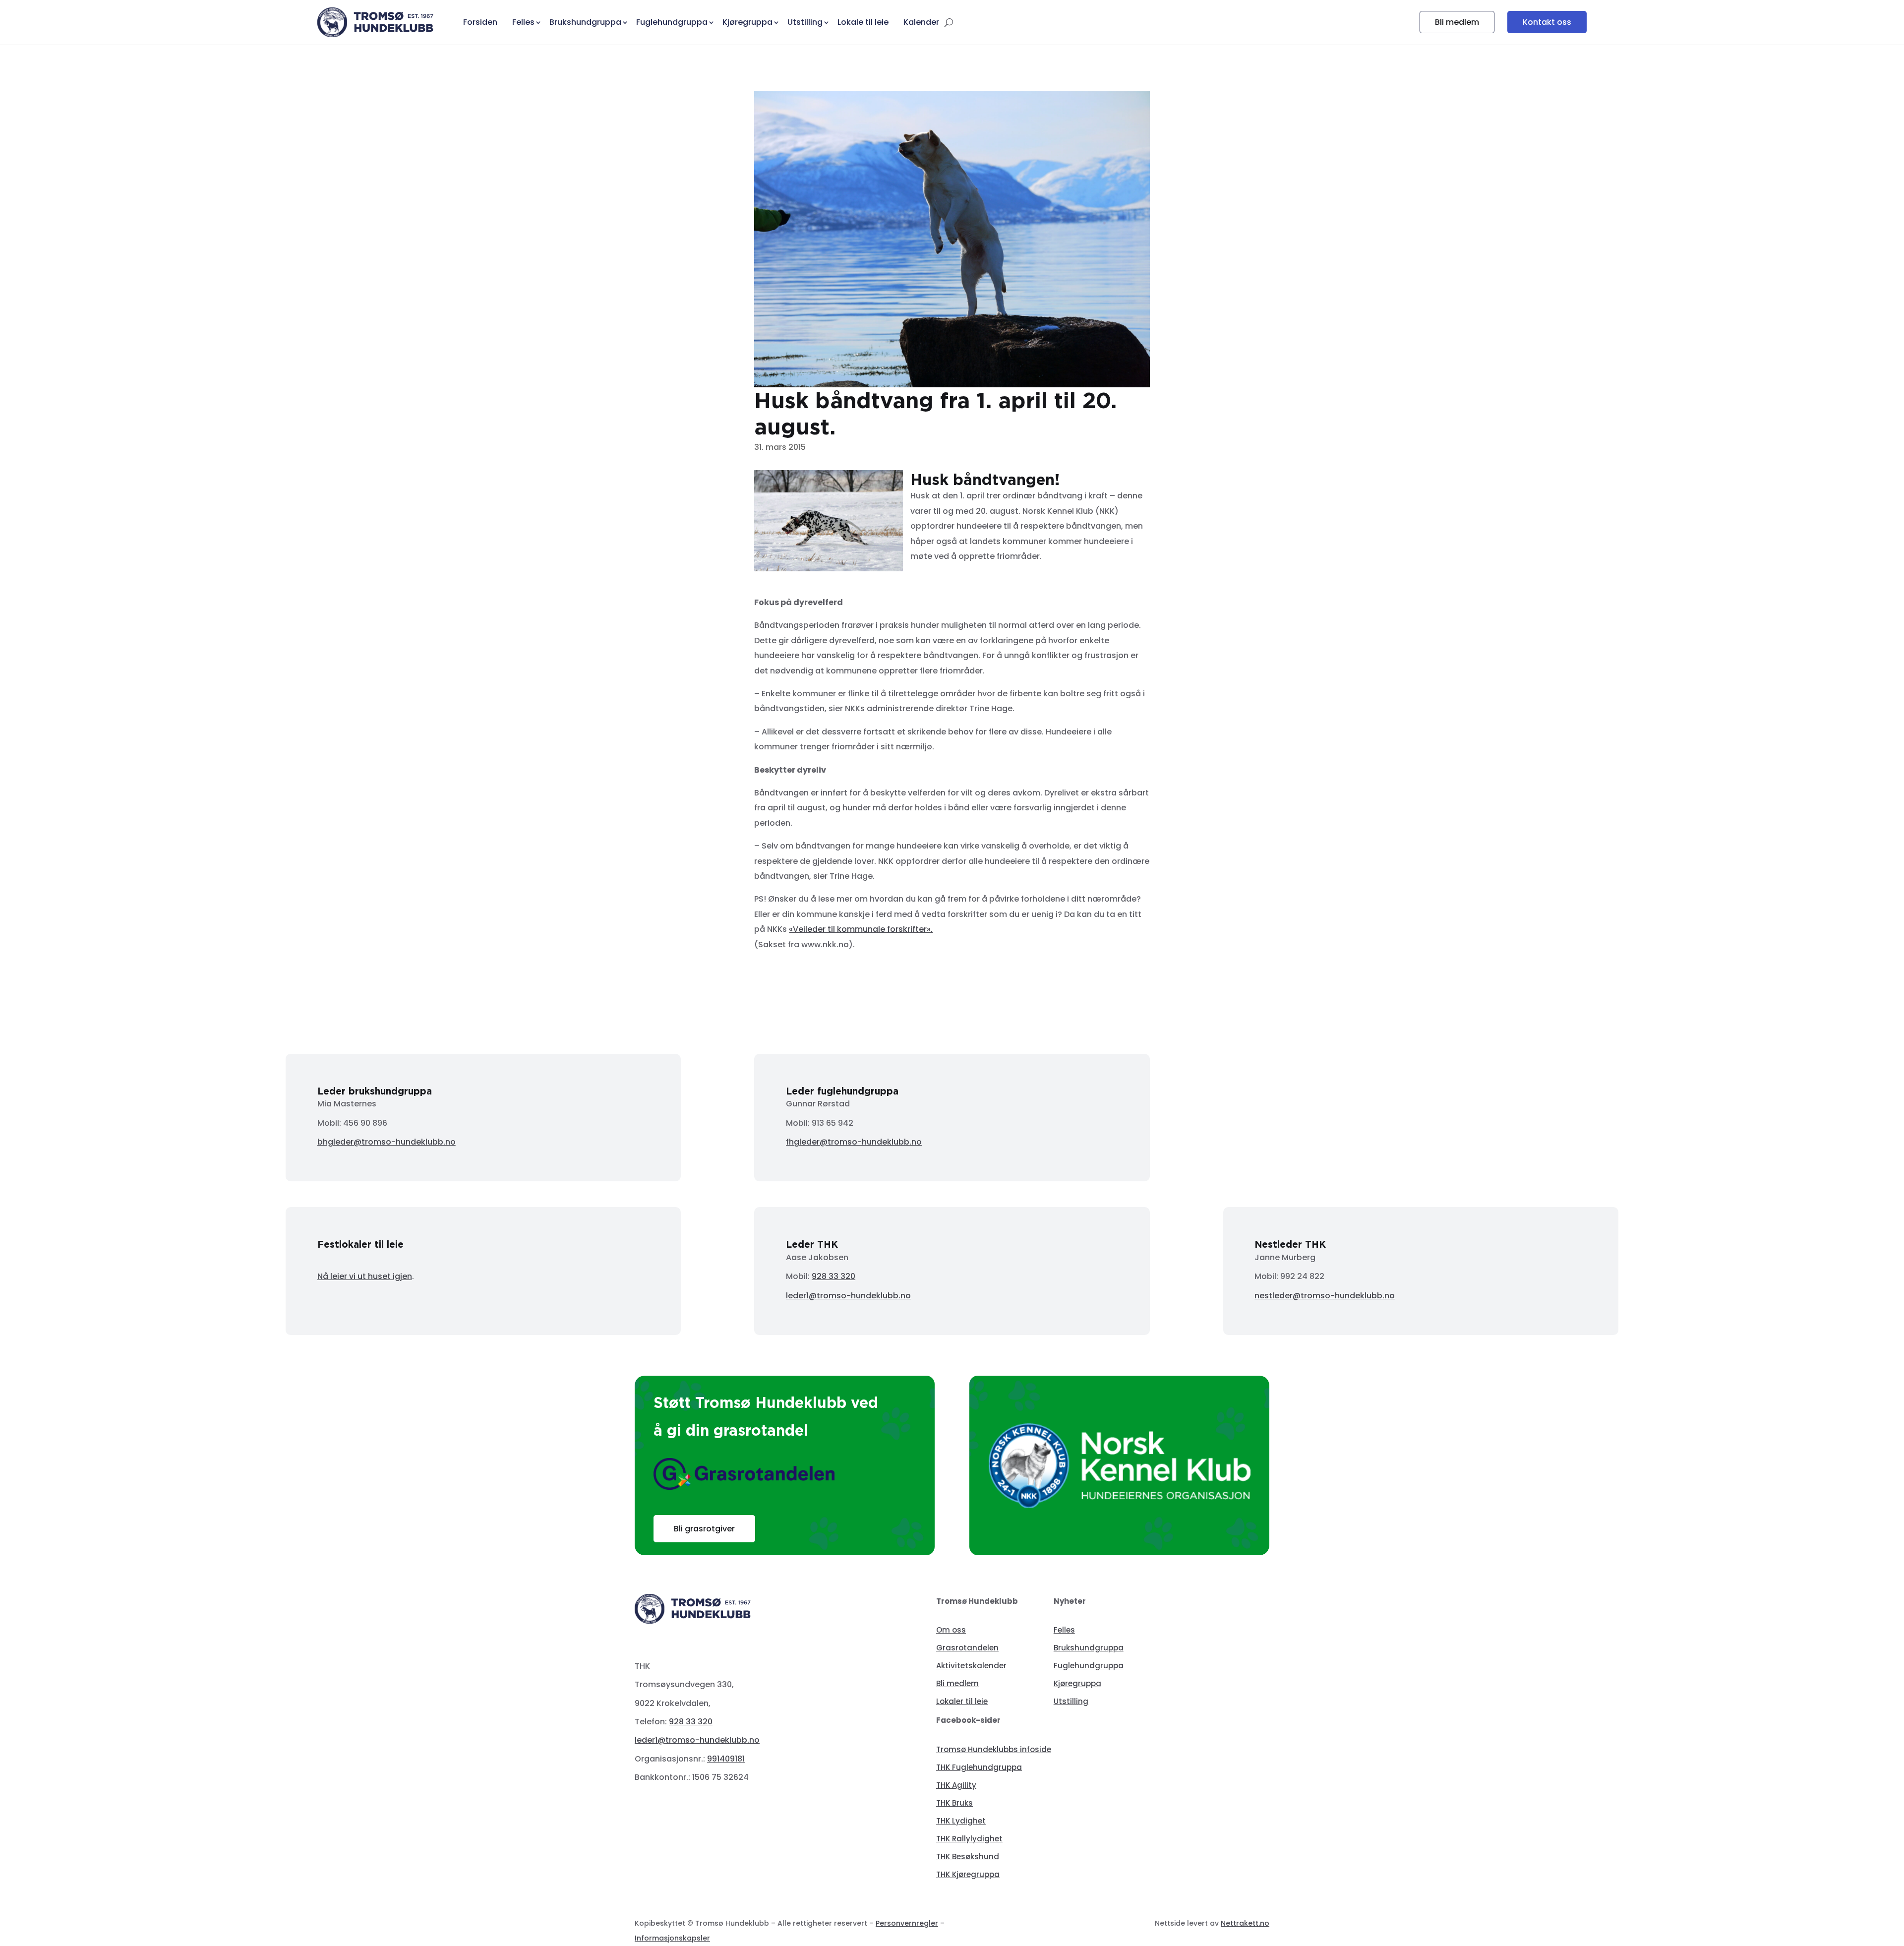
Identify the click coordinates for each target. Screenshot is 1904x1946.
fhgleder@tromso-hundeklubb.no (854, 1142)
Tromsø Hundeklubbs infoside (994, 1749)
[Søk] (949, 22)
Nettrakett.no (1245, 1923)
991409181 (726, 1759)
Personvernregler (907, 1923)
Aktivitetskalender (971, 1666)
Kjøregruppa (1077, 1683)
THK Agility (956, 1785)
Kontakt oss (1547, 22)
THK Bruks (954, 1803)
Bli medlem (1457, 22)
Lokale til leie (863, 22)
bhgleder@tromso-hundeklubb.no (387, 1142)
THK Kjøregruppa (968, 1874)
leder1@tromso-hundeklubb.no (848, 1296)
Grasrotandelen (967, 1648)
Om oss (951, 1630)
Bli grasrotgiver (704, 1529)
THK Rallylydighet (969, 1839)
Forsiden (480, 22)
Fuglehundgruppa (1089, 1666)
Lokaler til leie (962, 1701)
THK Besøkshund (968, 1856)
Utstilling (1071, 1701)
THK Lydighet (961, 1821)
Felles (1064, 1630)
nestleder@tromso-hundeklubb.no (1325, 1296)
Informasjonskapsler (672, 1938)
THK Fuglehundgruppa (979, 1767)
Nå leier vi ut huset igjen (365, 1276)
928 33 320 (833, 1276)
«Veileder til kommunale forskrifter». (861, 929)
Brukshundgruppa (1089, 1648)
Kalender (921, 22)
